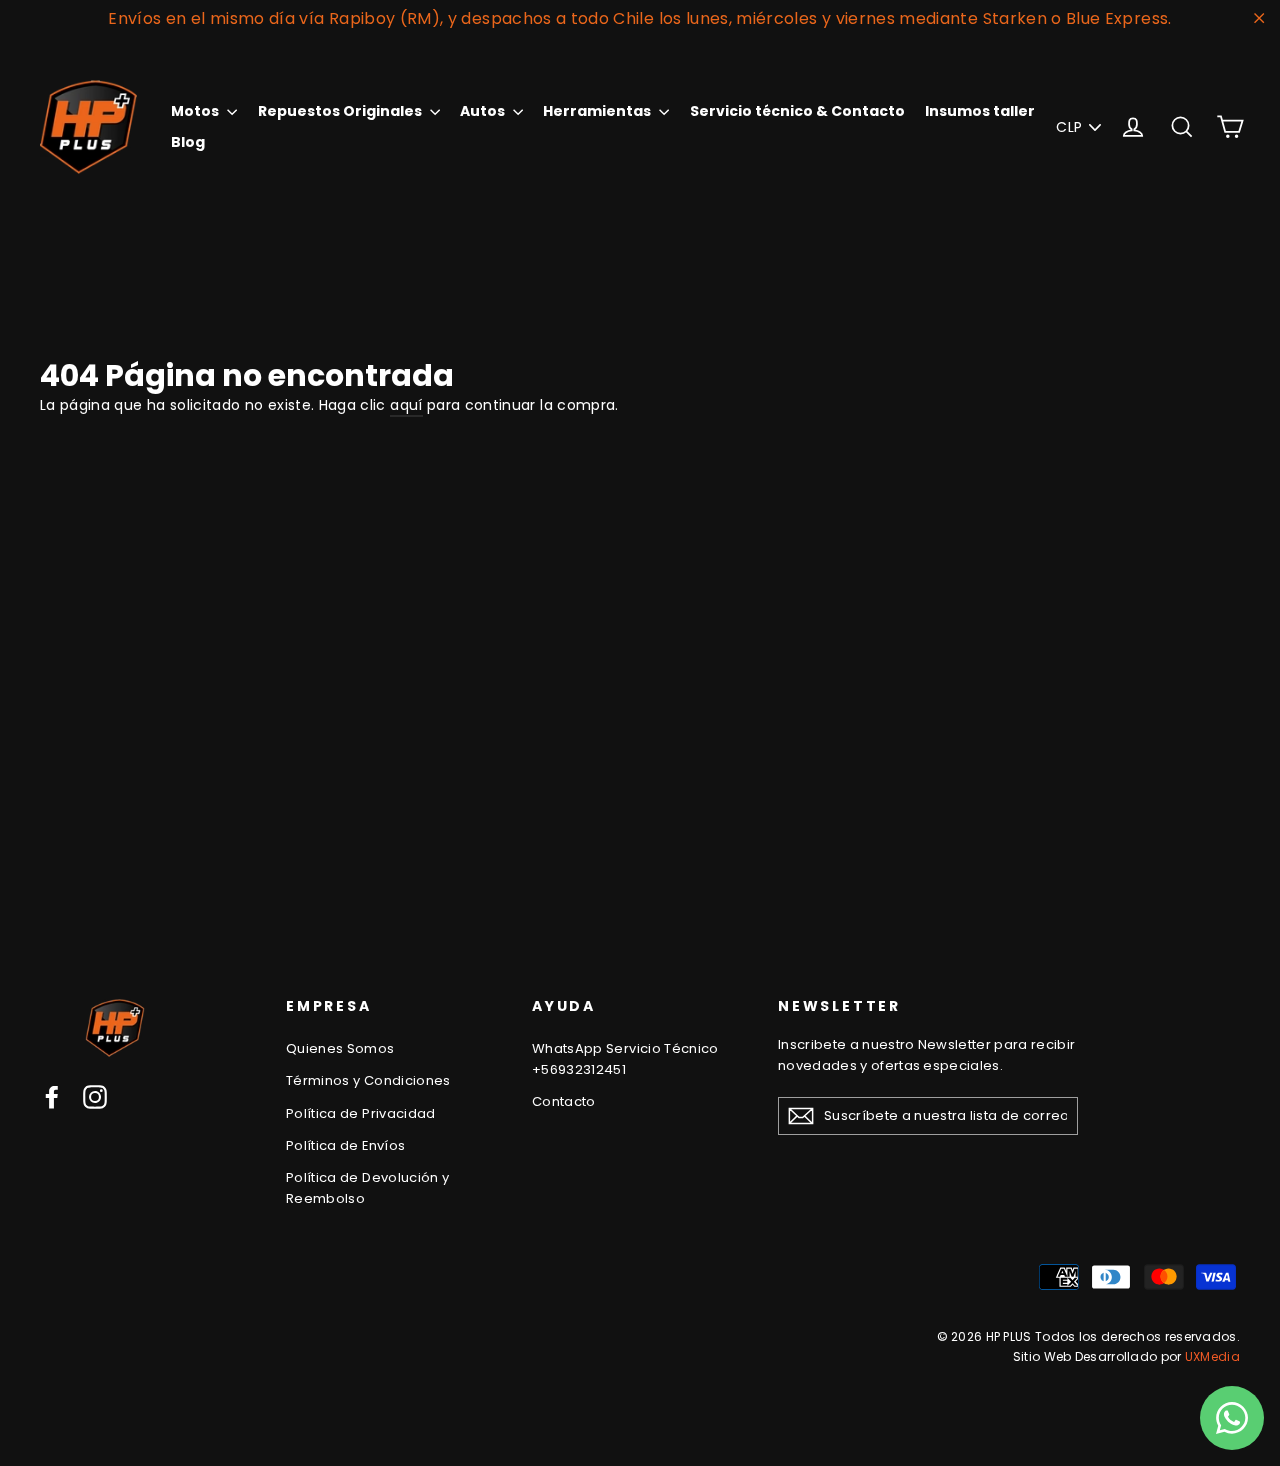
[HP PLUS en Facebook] (52, 1097)
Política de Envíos (345, 1145)
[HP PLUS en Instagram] (95, 1097)
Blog (188, 142)
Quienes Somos (340, 1048)
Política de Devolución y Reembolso (367, 1188)
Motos (196, 111)
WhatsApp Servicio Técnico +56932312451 (625, 1059)
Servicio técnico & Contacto (797, 111)
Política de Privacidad (361, 1113)
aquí (406, 405)
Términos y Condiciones (368, 1080)
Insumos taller (980, 111)
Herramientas (598, 111)
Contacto (564, 1101)
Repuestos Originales (341, 111)
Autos (484, 111)
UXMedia (1212, 1356)
